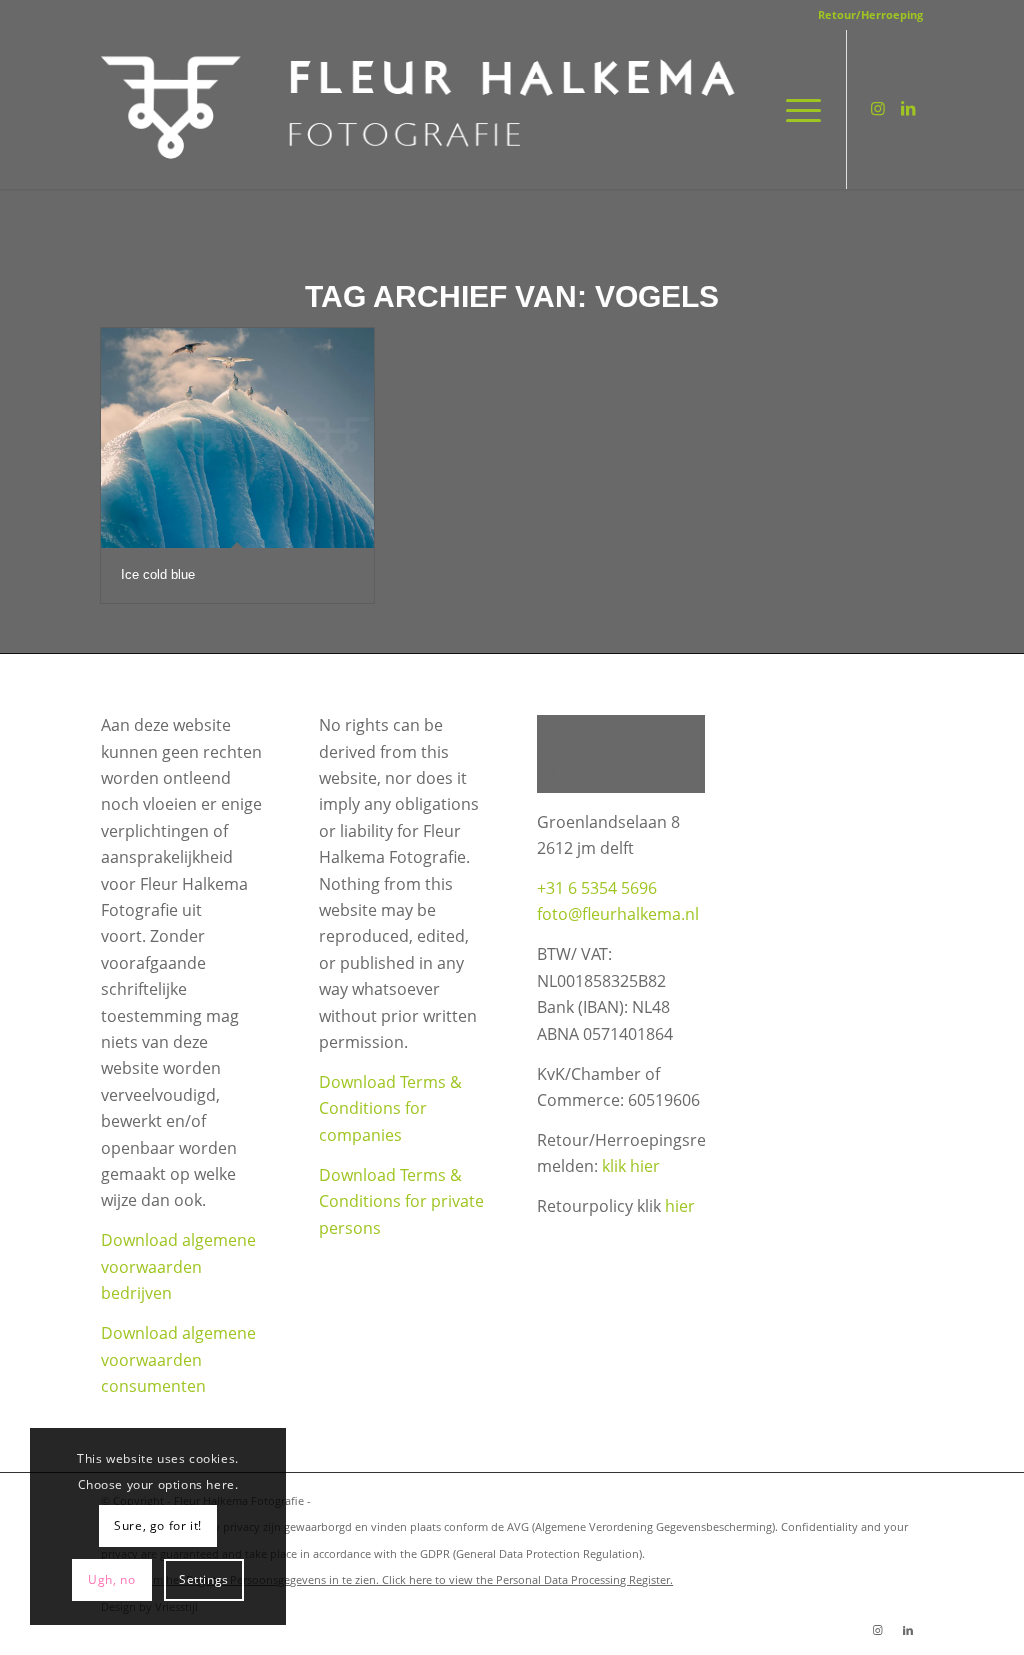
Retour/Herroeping (870, 14)
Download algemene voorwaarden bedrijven (178, 1266)
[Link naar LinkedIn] (908, 108)
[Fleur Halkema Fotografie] (421, 109)
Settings (204, 1579)
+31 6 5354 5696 (597, 888)
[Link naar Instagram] (878, 108)
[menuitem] (865, 15)
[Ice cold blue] (237, 438)
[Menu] (797, 109)
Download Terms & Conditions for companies (390, 1108)
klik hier (631, 1166)
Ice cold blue (158, 574)
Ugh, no (111, 1579)
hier (680, 1206)
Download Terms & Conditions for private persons (401, 1201)
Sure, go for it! (158, 1525)
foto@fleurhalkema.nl (618, 914)
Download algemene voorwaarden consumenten (178, 1359)
